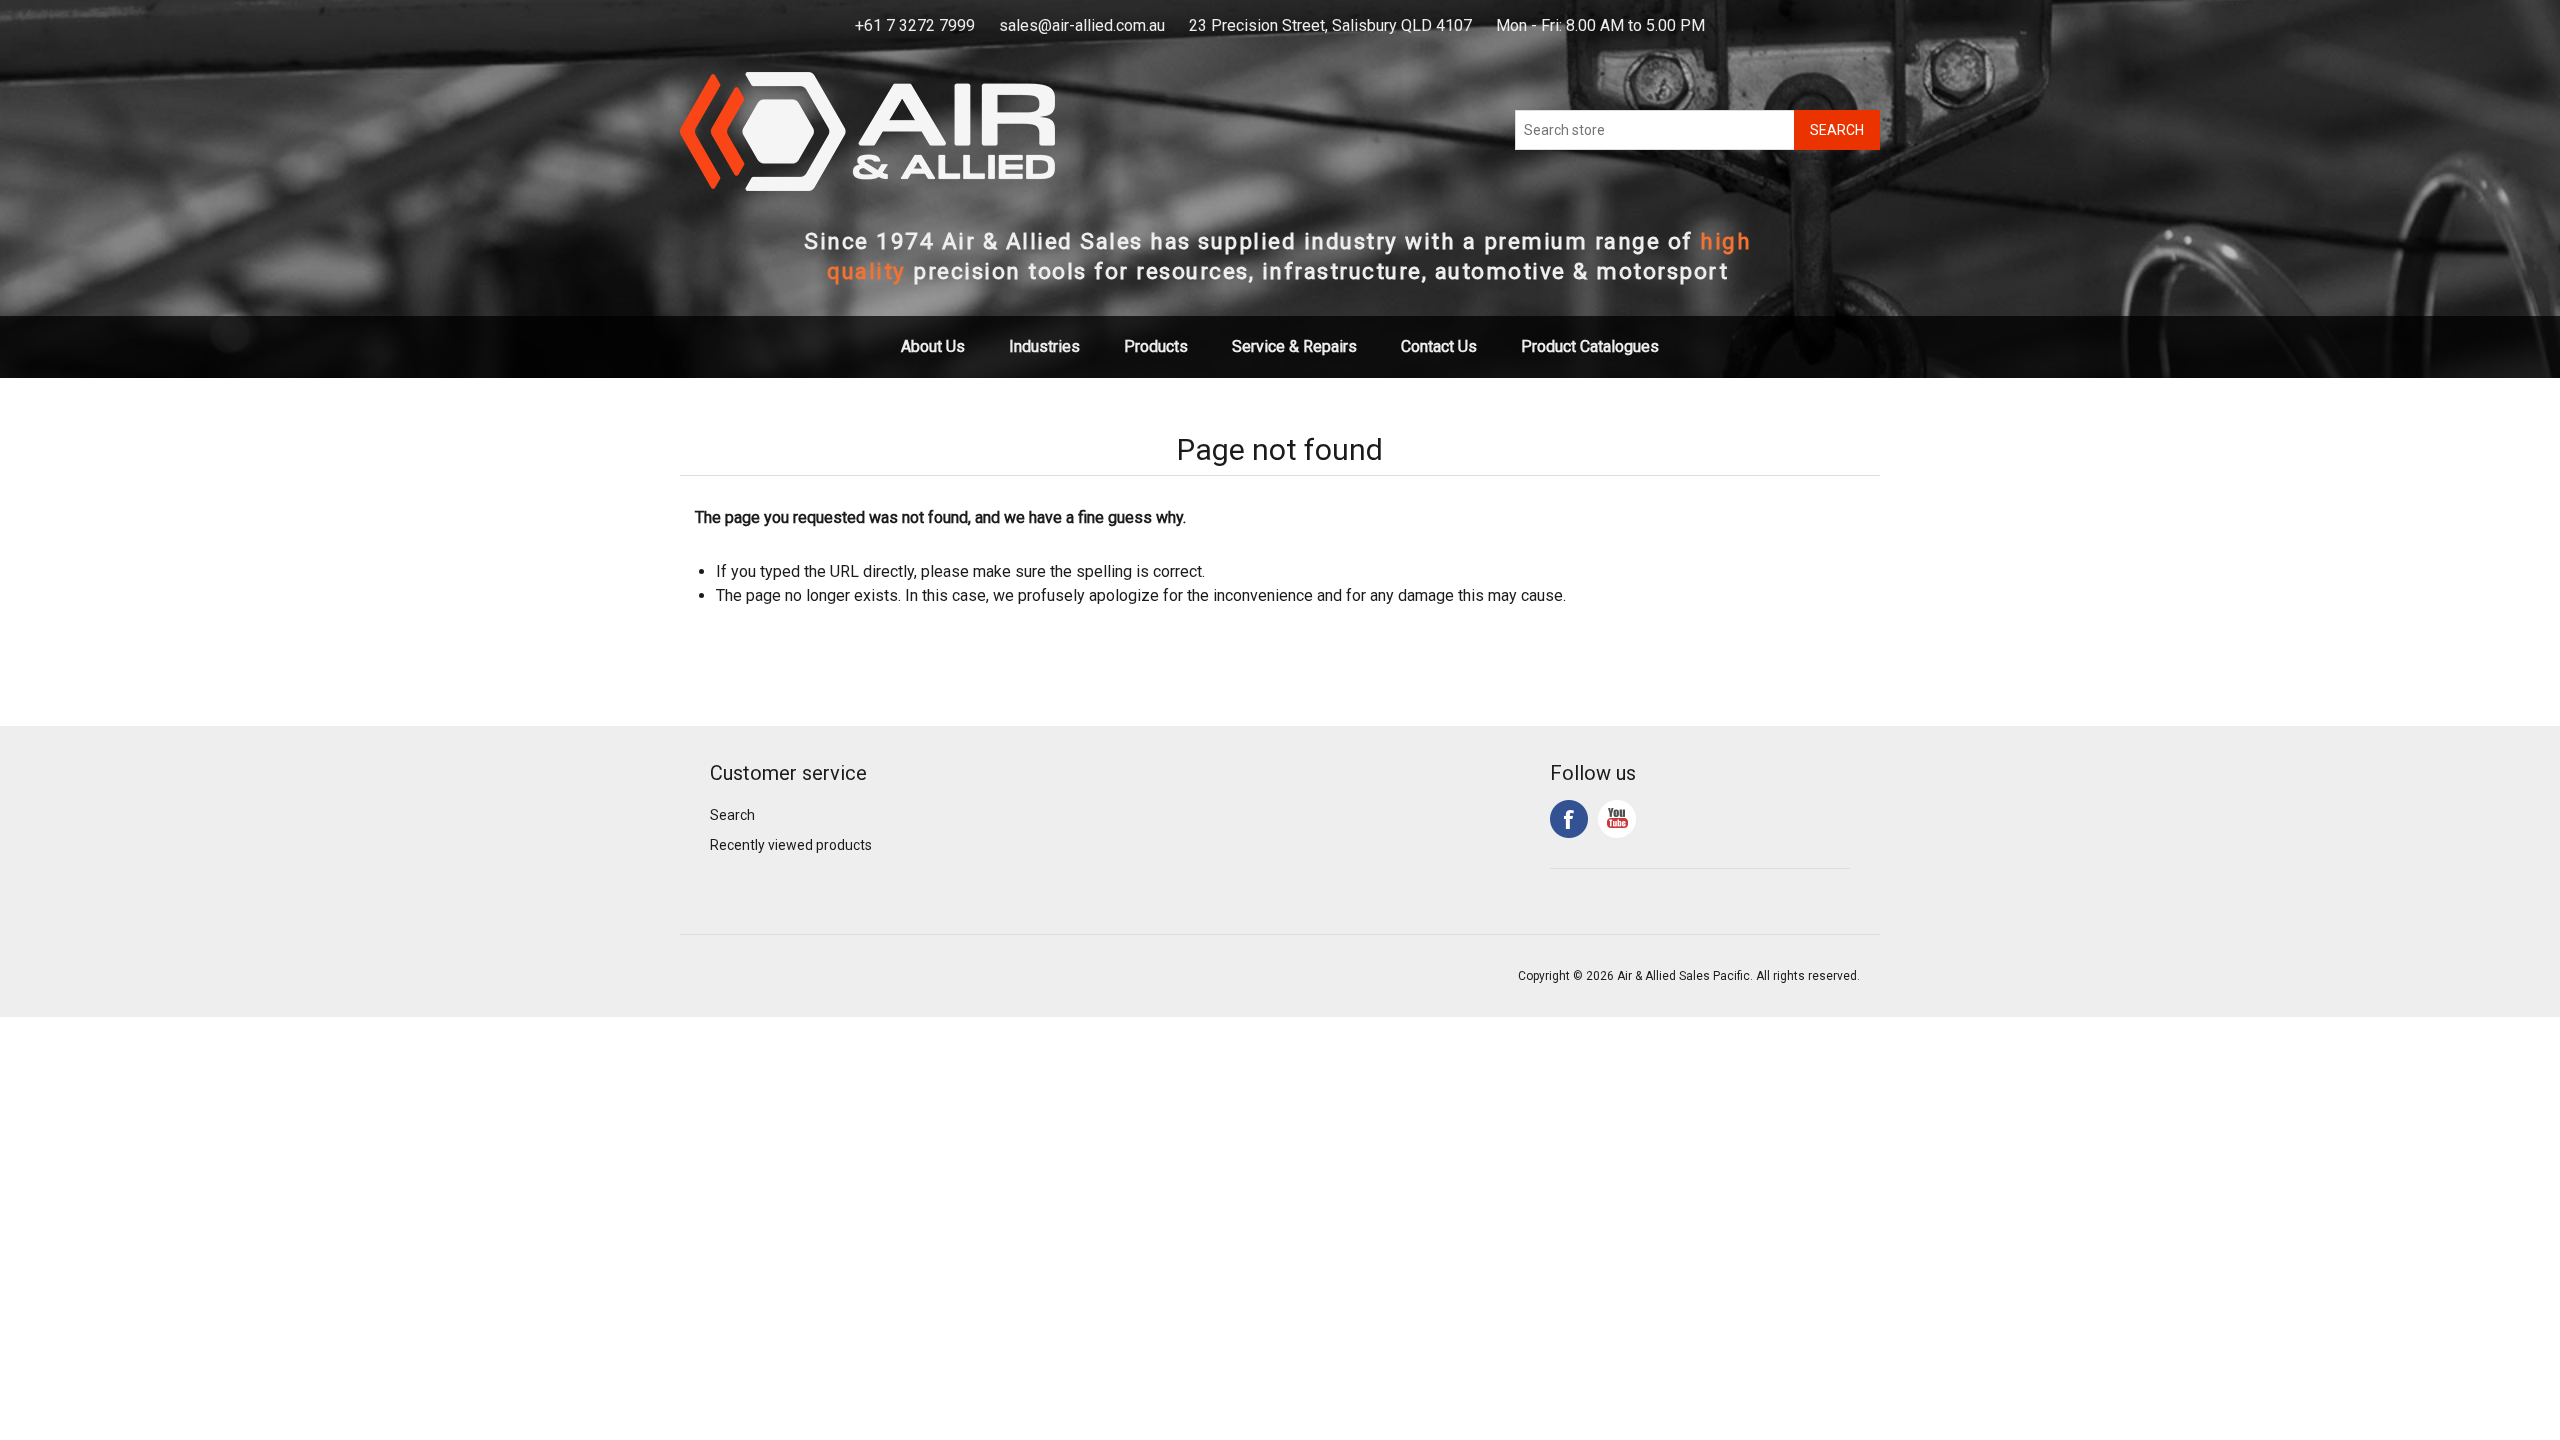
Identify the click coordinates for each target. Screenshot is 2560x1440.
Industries (1044, 346)
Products (1156, 346)
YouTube (1617, 819)
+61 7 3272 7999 (915, 25)
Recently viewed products (791, 845)
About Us (933, 346)
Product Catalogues (1590, 346)
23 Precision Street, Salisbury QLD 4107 (1330, 25)
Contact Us (1439, 346)
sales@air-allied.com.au (1082, 25)
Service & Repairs (1294, 346)
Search (732, 815)
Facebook (1569, 819)
